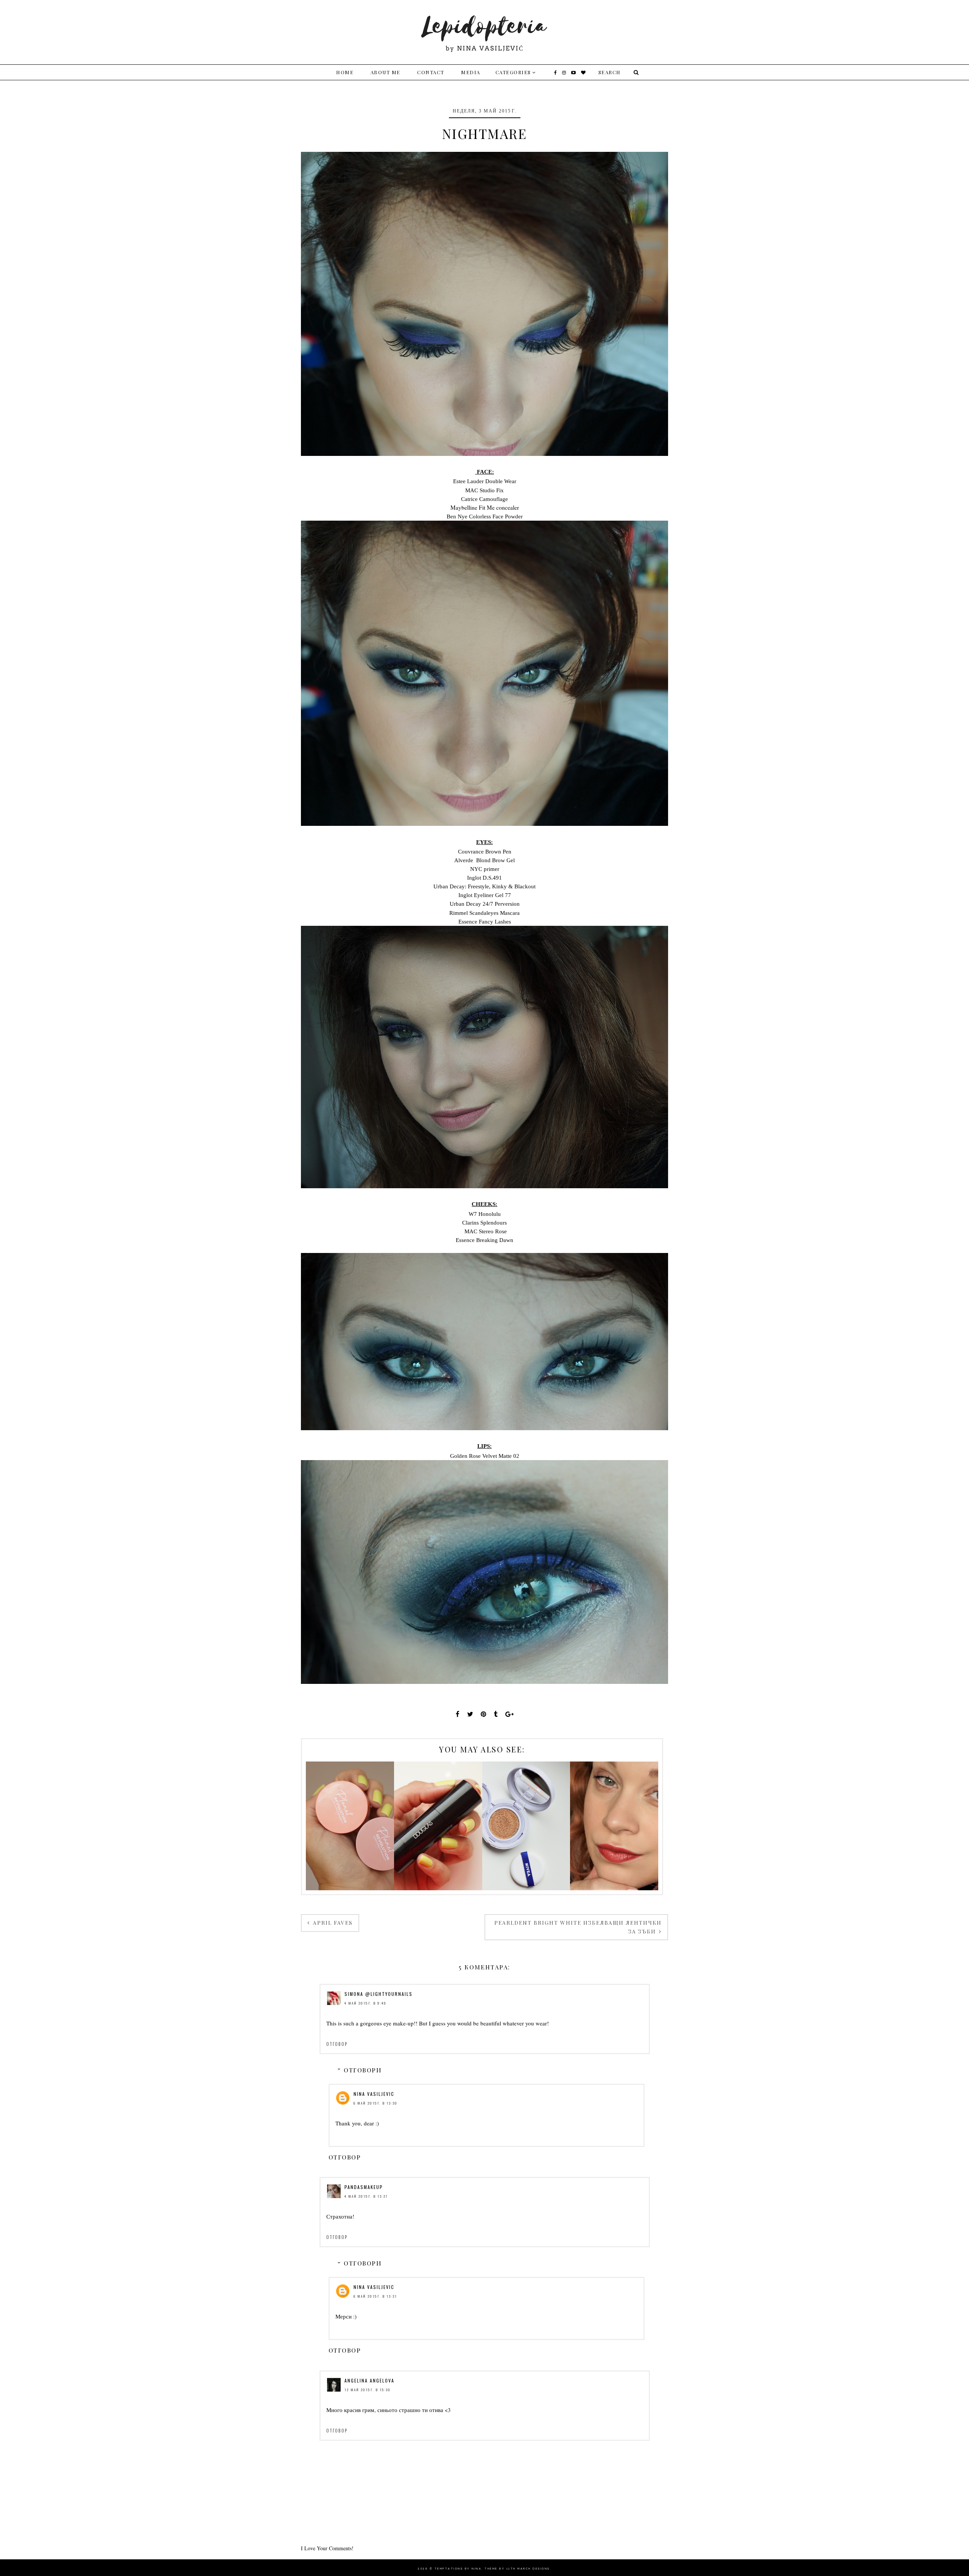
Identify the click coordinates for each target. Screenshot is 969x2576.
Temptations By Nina (458, 2569)
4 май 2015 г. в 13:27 (366, 2196)
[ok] (635, 72)
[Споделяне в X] (470, 1714)
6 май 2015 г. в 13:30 (375, 2103)
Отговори (363, 2070)
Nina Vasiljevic (374, 2094)
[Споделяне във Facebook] (458, 1714)
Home (345, 72)
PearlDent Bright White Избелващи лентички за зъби (578, 1927)
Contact (431, 72)
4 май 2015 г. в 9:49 (365, 2003)
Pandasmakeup (364, 2187)
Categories (513, 72)
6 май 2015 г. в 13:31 (375, 2296)
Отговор (337, 2044)
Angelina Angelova (369, 2380)
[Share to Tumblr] (496, 1714)
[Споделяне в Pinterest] (484, 1714)
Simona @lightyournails (379, 1994)
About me (386, 72)
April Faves (332, 1923)
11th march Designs (528, 2569)
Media (471, 72)
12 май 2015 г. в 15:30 (368, 2390)
